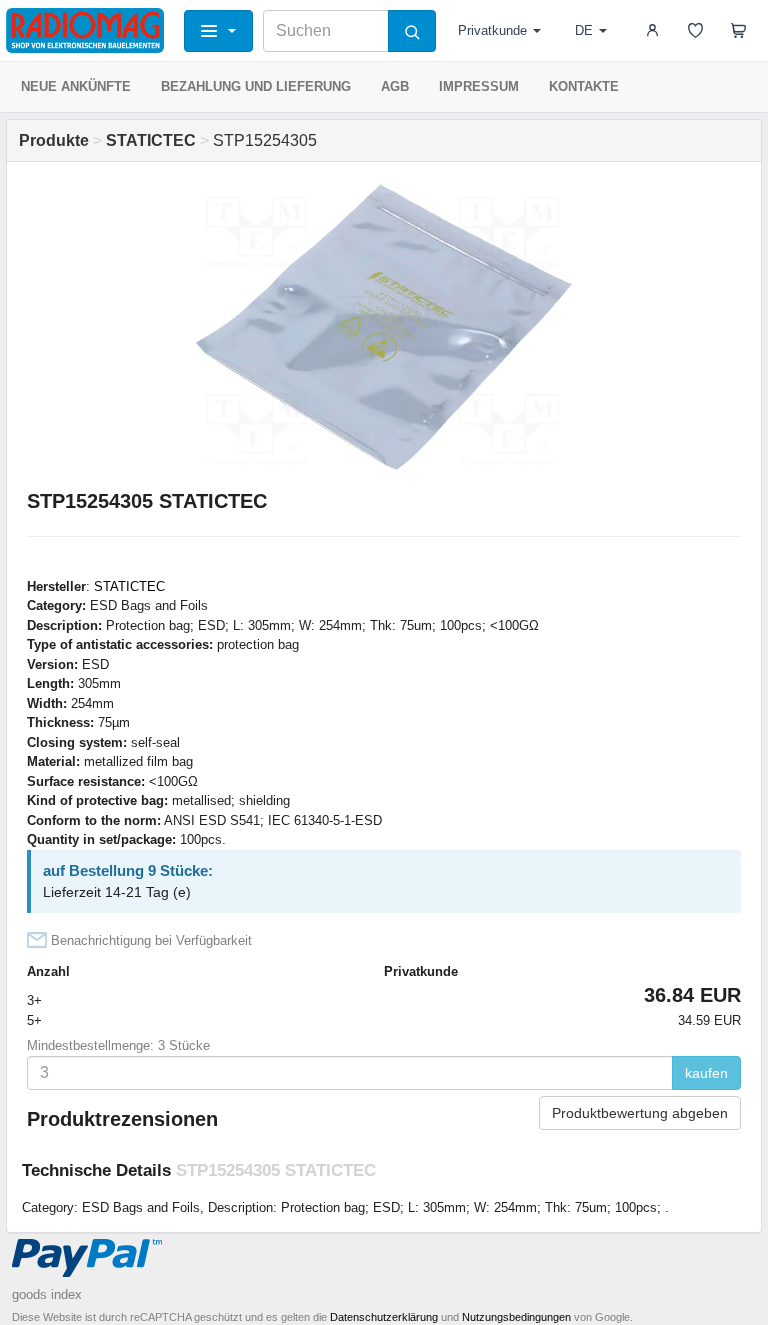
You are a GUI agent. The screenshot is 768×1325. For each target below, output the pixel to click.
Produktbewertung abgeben (640, 1113)
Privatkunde (492, 30)
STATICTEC (129, 586)
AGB (395, 86)
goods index (47, 1294)
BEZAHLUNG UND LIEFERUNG (256, 86)
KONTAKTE (584, 86)
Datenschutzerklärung (384, 1317)
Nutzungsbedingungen (516, 1317)
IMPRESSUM (479, 86)
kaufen (706, 1073)
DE (584, 30)
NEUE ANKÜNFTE (76, 86)
